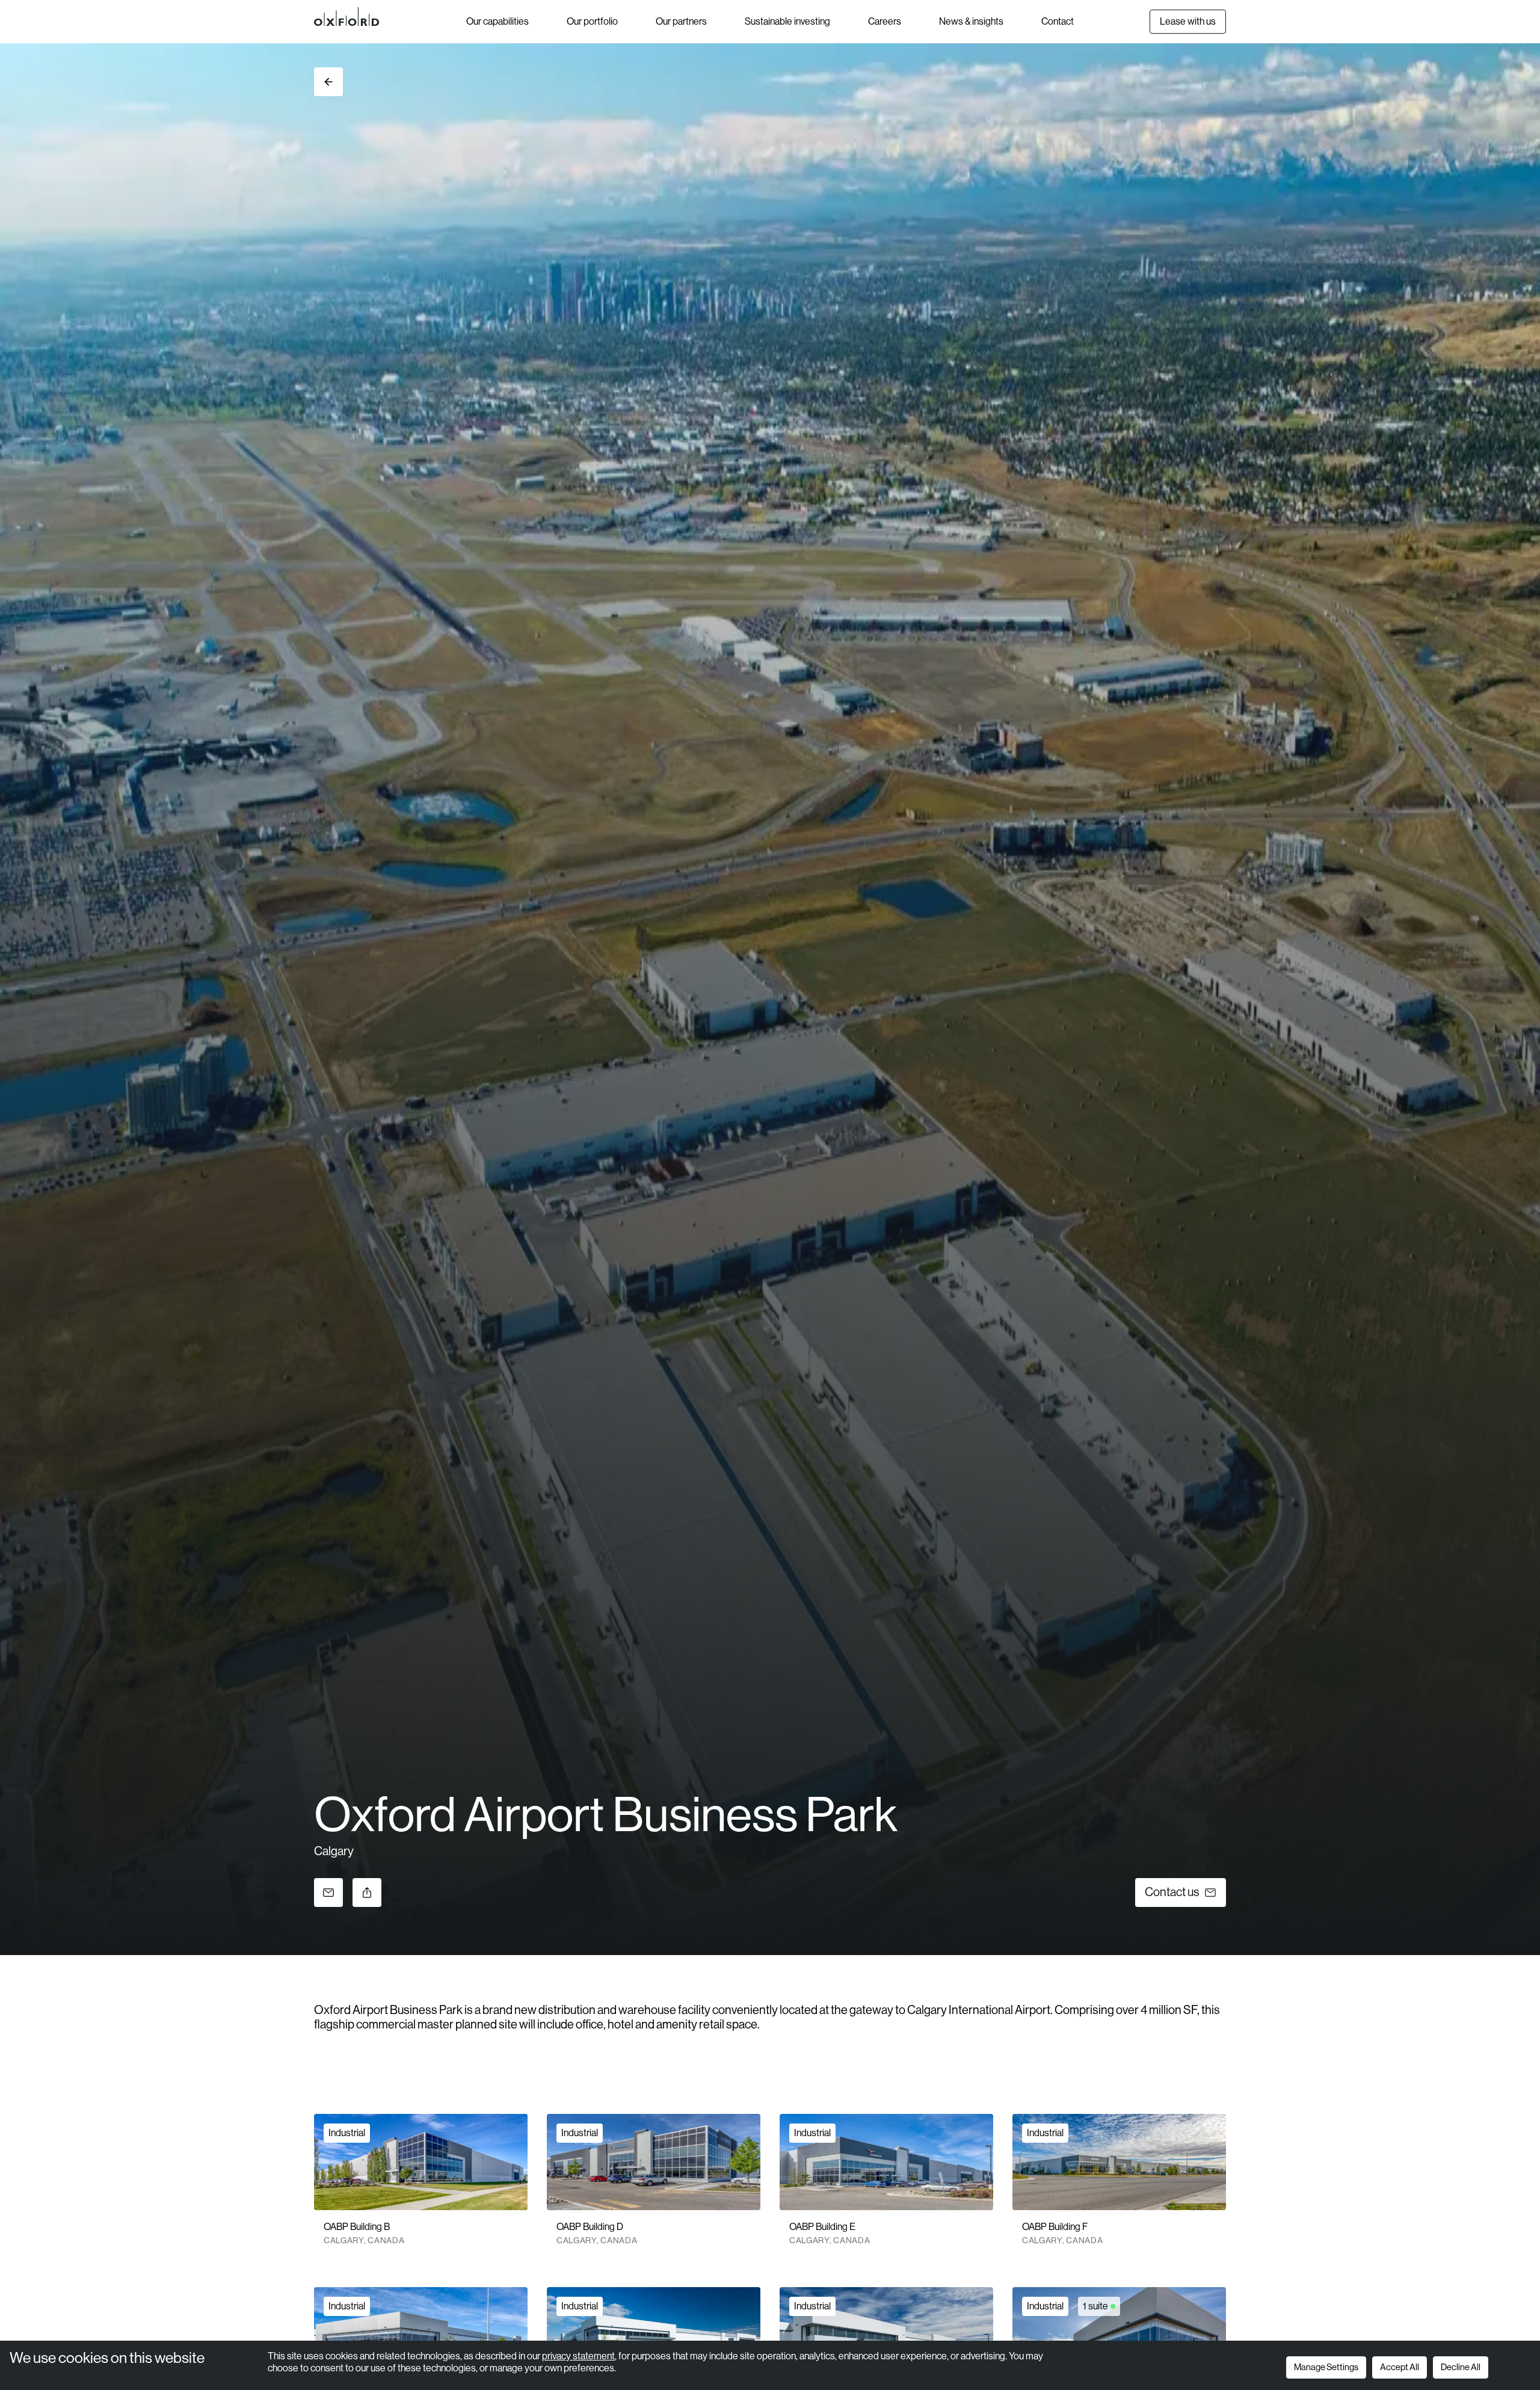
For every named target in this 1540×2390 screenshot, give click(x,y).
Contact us (1172, 1892)
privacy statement (578, 2356)
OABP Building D (590, 2227)
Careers (885, 21)
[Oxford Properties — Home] (390, 17)
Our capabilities (497, 21)
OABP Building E (822, 2227)
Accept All (1400, 2367)
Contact (1058, 21)
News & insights (971, 21)
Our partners (681, 21)
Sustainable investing (787, 21)
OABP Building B (357, 2227)
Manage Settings (1326, 2367)
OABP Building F (1055, 2227)
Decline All (1461, 2367)
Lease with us (1188, 21)
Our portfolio (592, 21)
